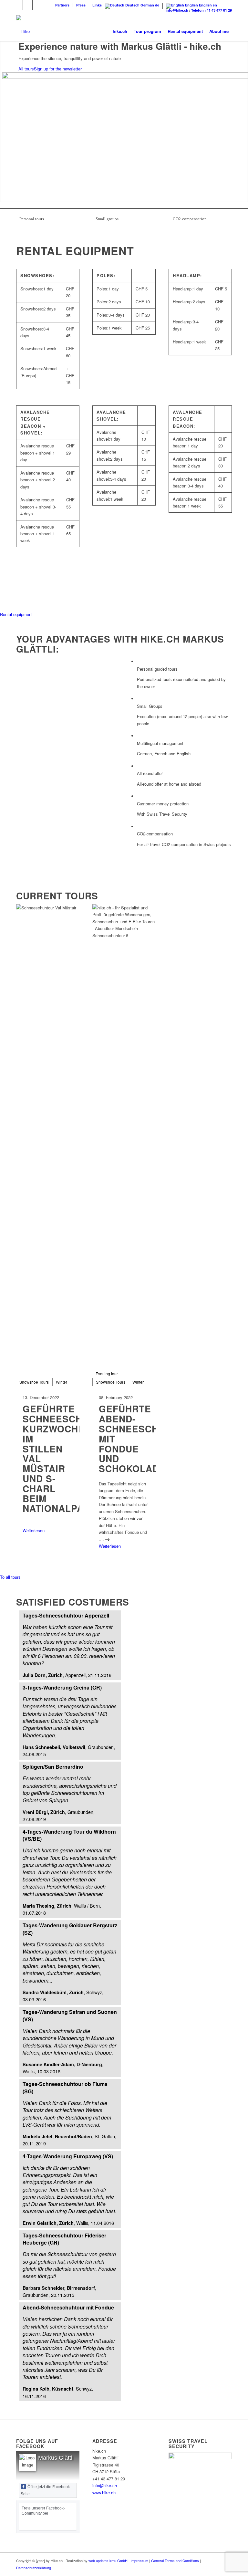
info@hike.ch (177, 10)
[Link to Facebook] (18, 5)
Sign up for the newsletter (58, 69)
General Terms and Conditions (175, 2560)
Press (81, 5)
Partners (62, 5)
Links (97, 5)
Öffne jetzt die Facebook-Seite (46, 2490)
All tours (26, 69)
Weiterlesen (34, 1530)
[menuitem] (62, 5)
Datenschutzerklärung (34, 2568)
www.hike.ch (104, 2492)
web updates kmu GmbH (108, 2560)
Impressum (139, 2560)
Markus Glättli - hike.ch (68, 2458)
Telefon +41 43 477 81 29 (212, 10)
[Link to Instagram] (28, 5)
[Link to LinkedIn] (37, 5)
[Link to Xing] (47, 5)
